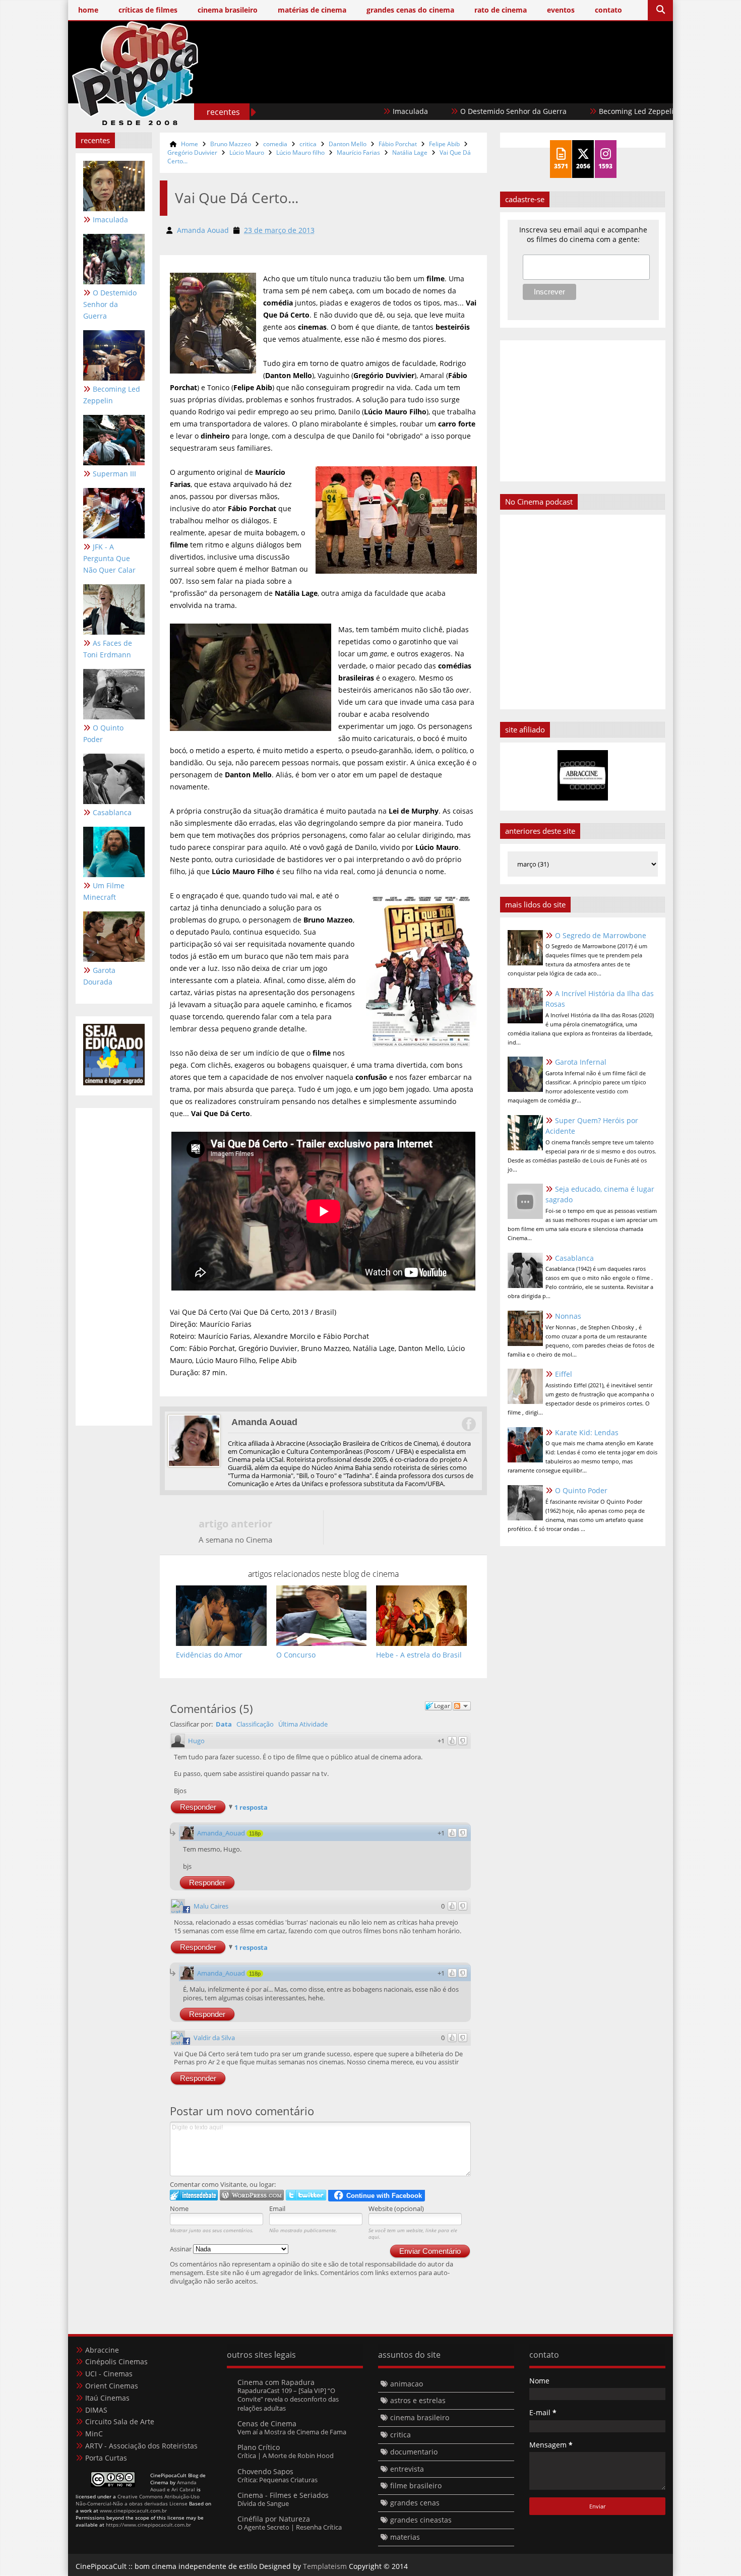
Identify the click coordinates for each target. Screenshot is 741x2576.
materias (405, 2537)
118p (255, 1833)
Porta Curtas (106, 2458)
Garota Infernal (581, 1062)
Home (190, 144)
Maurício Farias (358, 152)
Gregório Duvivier (192, 152)
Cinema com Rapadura (276, 2382)
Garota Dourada (99, 976)
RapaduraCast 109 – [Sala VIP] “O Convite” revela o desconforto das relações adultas (288, 2399)
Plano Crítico (259, 2447)
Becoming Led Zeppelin (562, 111)
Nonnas (568, 1316)
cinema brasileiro (420, 2417)
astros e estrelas (418, 2400)
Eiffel (564, 1374)
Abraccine (102, 2350)
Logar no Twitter (306, 2195)
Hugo (196, 1741)
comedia (275, 144)
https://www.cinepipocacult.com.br (148, 2525)
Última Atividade (303, 1724)
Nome (179, 2209)
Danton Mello (348, 144)
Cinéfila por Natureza (274, 2519)
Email (277, 2209)
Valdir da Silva (214, 2038)
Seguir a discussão (462, 1706)
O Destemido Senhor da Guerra (437, 111)
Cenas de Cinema (267, 2424)
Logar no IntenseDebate (194, 2195)
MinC (94, 2434)
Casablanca (112, 812)
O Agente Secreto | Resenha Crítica (290, 2527)
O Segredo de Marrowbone (601, 935)
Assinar (181, 2249)
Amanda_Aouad (221, 1833)
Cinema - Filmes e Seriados (283, 2495)
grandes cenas (415, 2503)
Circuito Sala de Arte (120, 2421)
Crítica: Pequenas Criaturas (277, 2480)
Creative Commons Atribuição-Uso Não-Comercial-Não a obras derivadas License (138, 2500)
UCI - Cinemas (109, 2374)
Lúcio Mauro (247, 152)
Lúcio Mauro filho (300, 152)
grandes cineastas (421, 2520)
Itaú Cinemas (107, 2398)
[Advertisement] (482, 89)
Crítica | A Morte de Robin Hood (286, 2456)
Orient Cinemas (112, 2386)
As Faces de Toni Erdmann (108, 649)
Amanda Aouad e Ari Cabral (173, 2486)
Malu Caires (211, 1906)
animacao (407, 2384)
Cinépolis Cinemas (116, 2362)
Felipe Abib (444, 144)
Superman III (656, 111)
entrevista (407, 2469)
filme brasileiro (416, 2486)
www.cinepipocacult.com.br (133, 2510)
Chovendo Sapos (265, 2471)
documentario (414, 2452)
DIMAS (96, 2410)
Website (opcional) (396, 2209)
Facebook (468, 1424)
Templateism (325, 2566)
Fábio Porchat (398, 144)
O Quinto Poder (103, 733)
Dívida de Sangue (263, 2503)
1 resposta (251, 1807)
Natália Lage (410, 152)
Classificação (255, 1724)
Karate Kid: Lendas (587, 1432)
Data (224, 1724)
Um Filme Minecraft (104, 891)
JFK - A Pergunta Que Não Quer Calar (109, 558)
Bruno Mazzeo (231, 144)
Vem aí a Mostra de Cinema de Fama (292, 2432)
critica (308, 144)
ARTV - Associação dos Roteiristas (141, 2446)
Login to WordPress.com (252, 2195)
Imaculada (334, 111)
